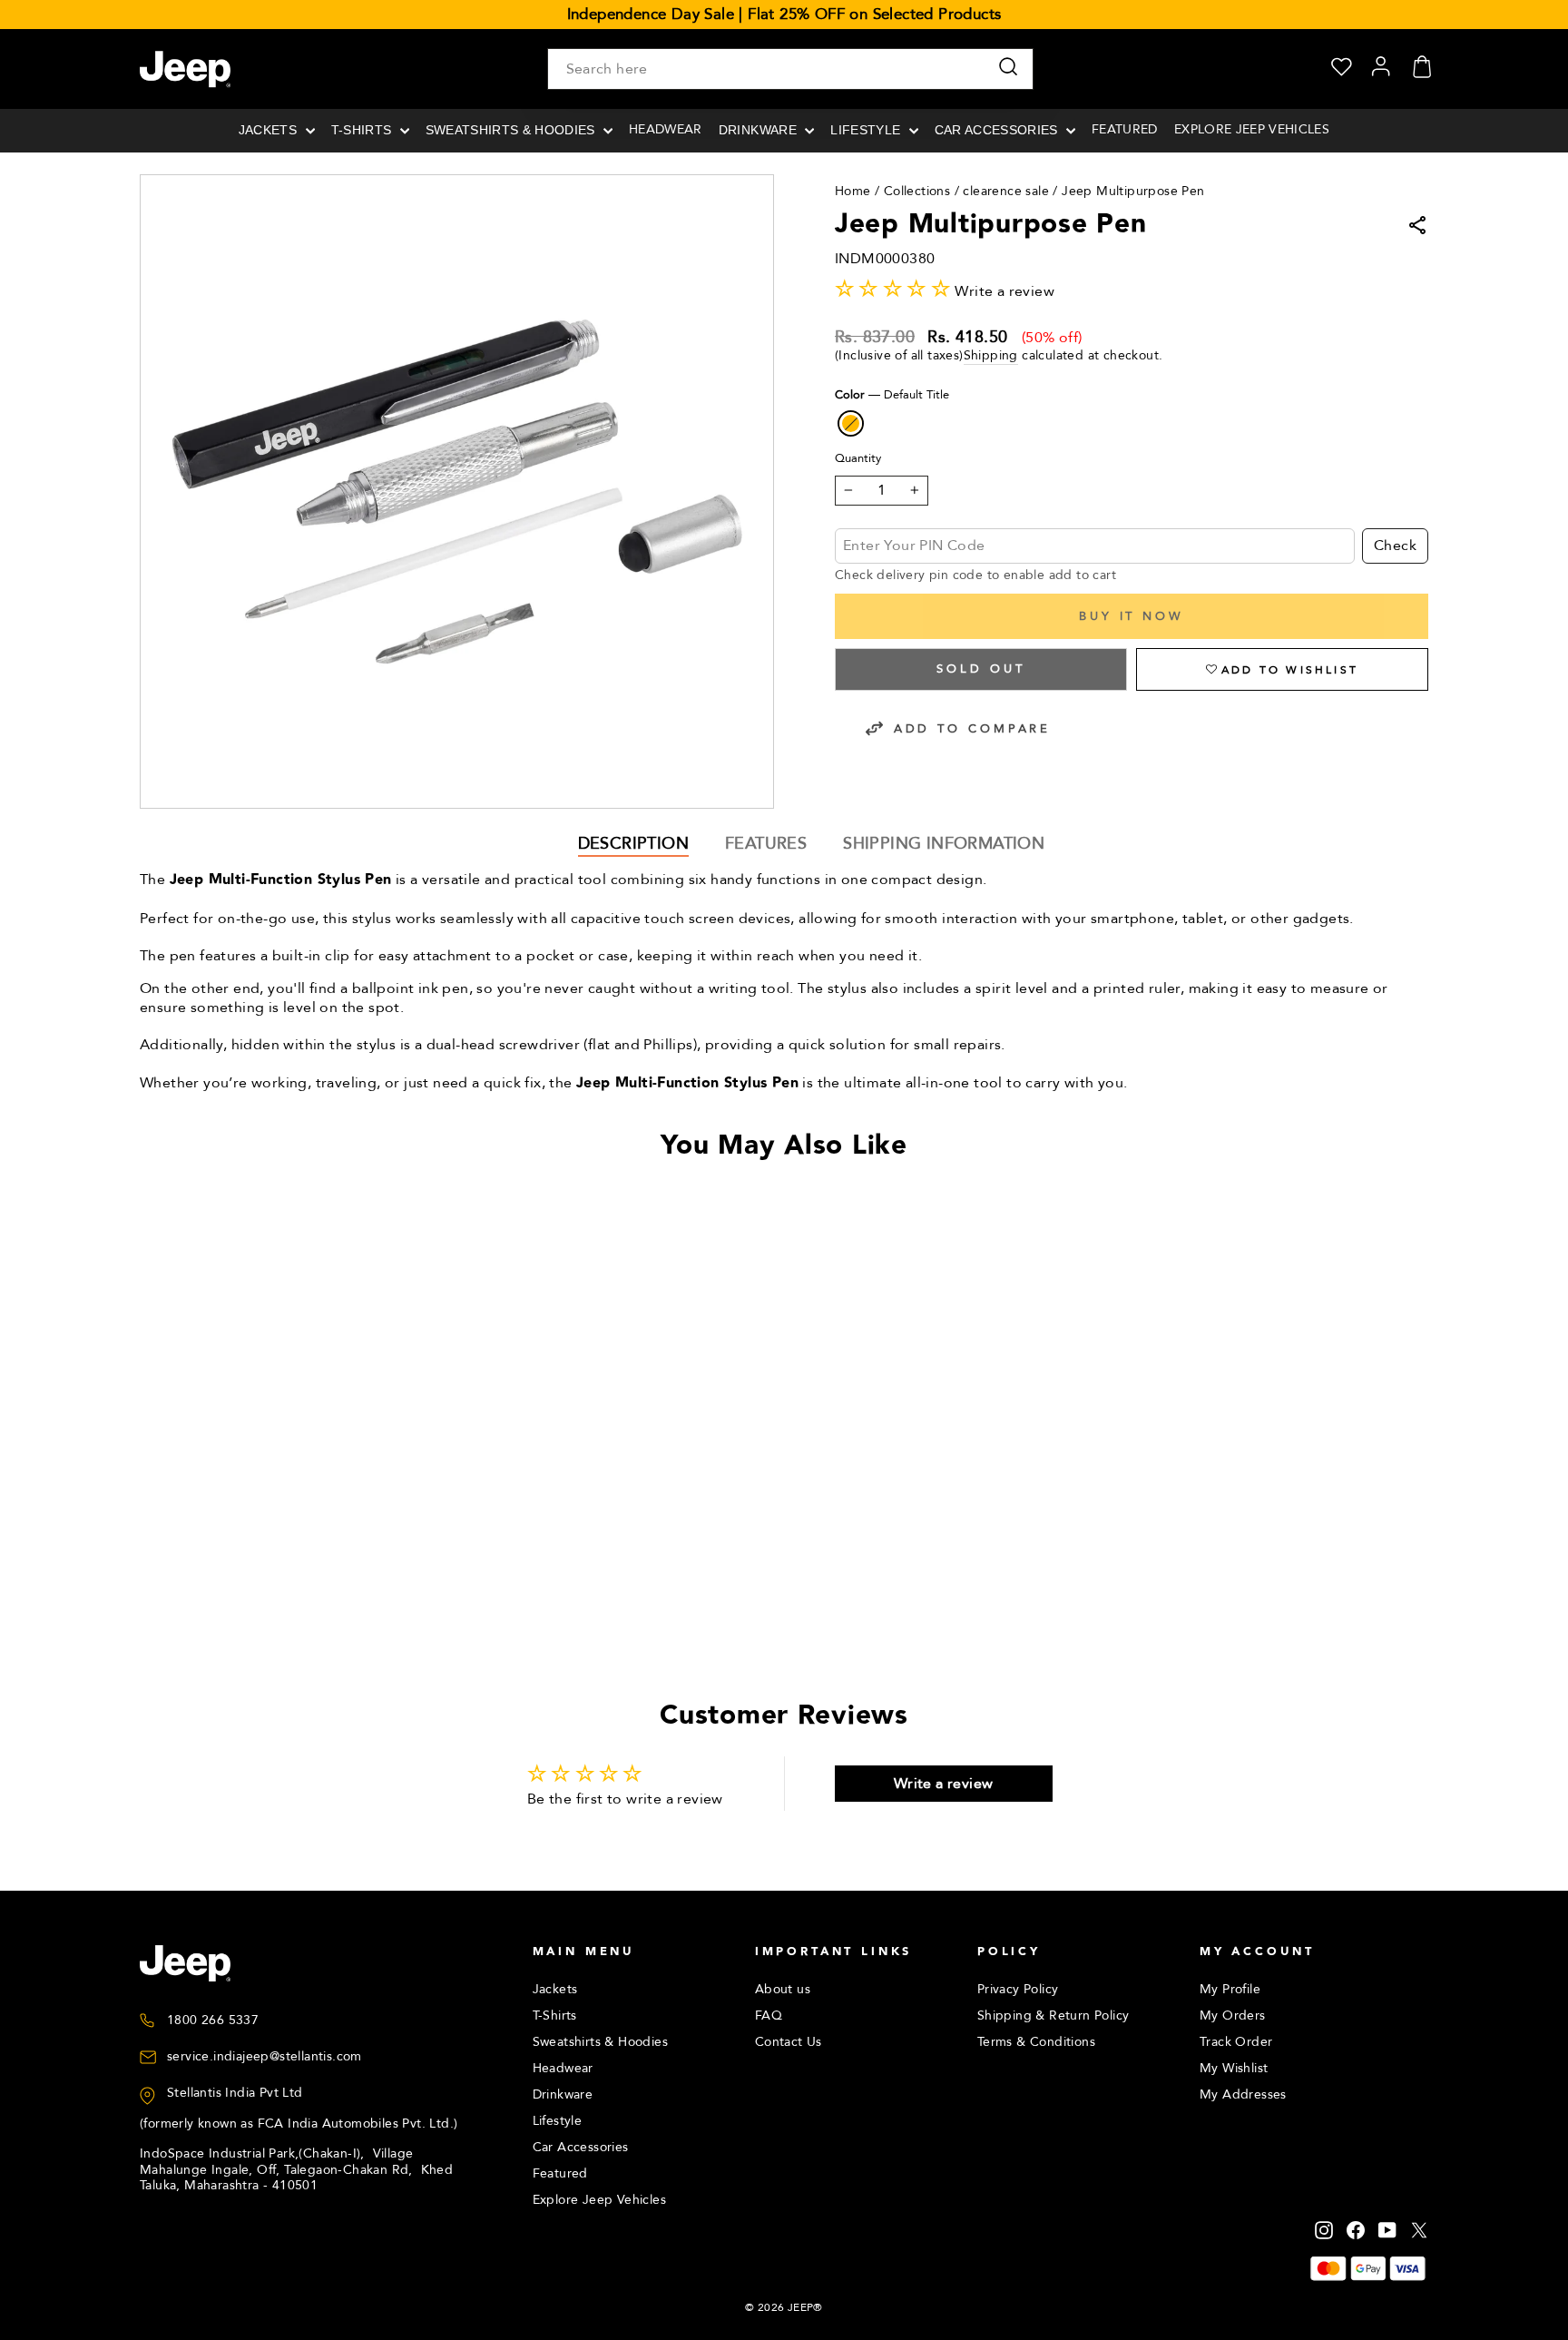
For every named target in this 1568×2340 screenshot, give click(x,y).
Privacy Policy (1018, 1989)
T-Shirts (363, 130)
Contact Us (789, 2042)
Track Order (1236, 2042)
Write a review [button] (944, 1784)
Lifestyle (867, 130)
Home (853, 191)
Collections (917, 191)
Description (633, 844)
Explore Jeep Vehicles (1252, 129)
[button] (1282, 669)
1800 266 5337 (213, 2020)
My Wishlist (1234, 2068)
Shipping (991, 356)
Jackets (270, 130)
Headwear (666, 129)
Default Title (851, 423)
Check (1395, 546)
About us (783, 1989)
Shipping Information (944, 844)
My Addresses (1243, 2094)
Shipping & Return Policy (1053, 2016)
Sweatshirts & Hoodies (512, 130)
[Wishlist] (1342, 69)
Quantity (858, 459)
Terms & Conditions (1036, 2042)
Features (766, 844)
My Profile (1230, 1989)
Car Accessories (998, 130)
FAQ (769, 2016)
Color (892, 395)
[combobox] (790, 69)
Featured (1125, 129)
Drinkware (759, 130)
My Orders (1233, 2016)
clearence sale (1006, 191)
